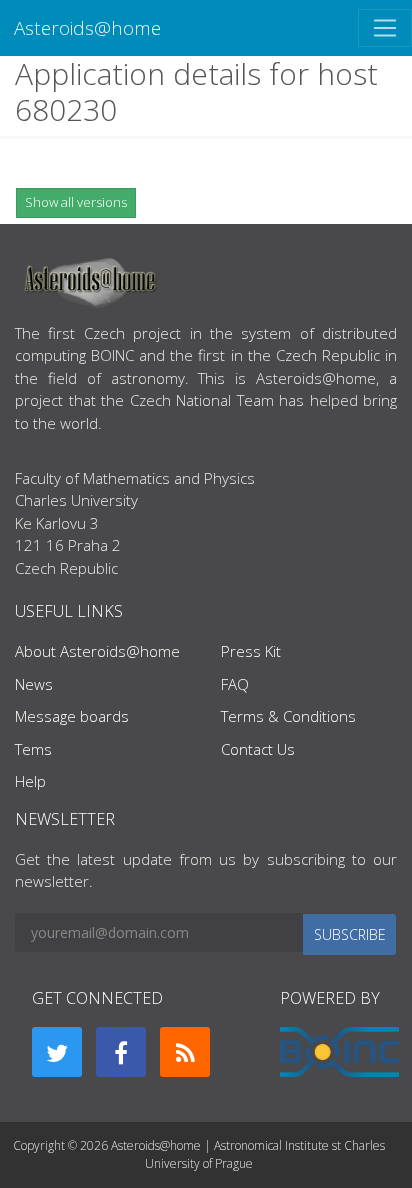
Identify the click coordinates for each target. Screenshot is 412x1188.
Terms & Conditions (288, 716)
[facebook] (121, 1052)
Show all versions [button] (76, 202)
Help (30, 781)
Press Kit (251, 651)
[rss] (185, 1052)
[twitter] (57, 1052)
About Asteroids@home (97, 651)
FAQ (235, 684)
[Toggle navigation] (385, 28)
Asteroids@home (87, 27)
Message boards (72, 716)
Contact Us (258, 749)
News (34, 684)
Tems (33, 749)
